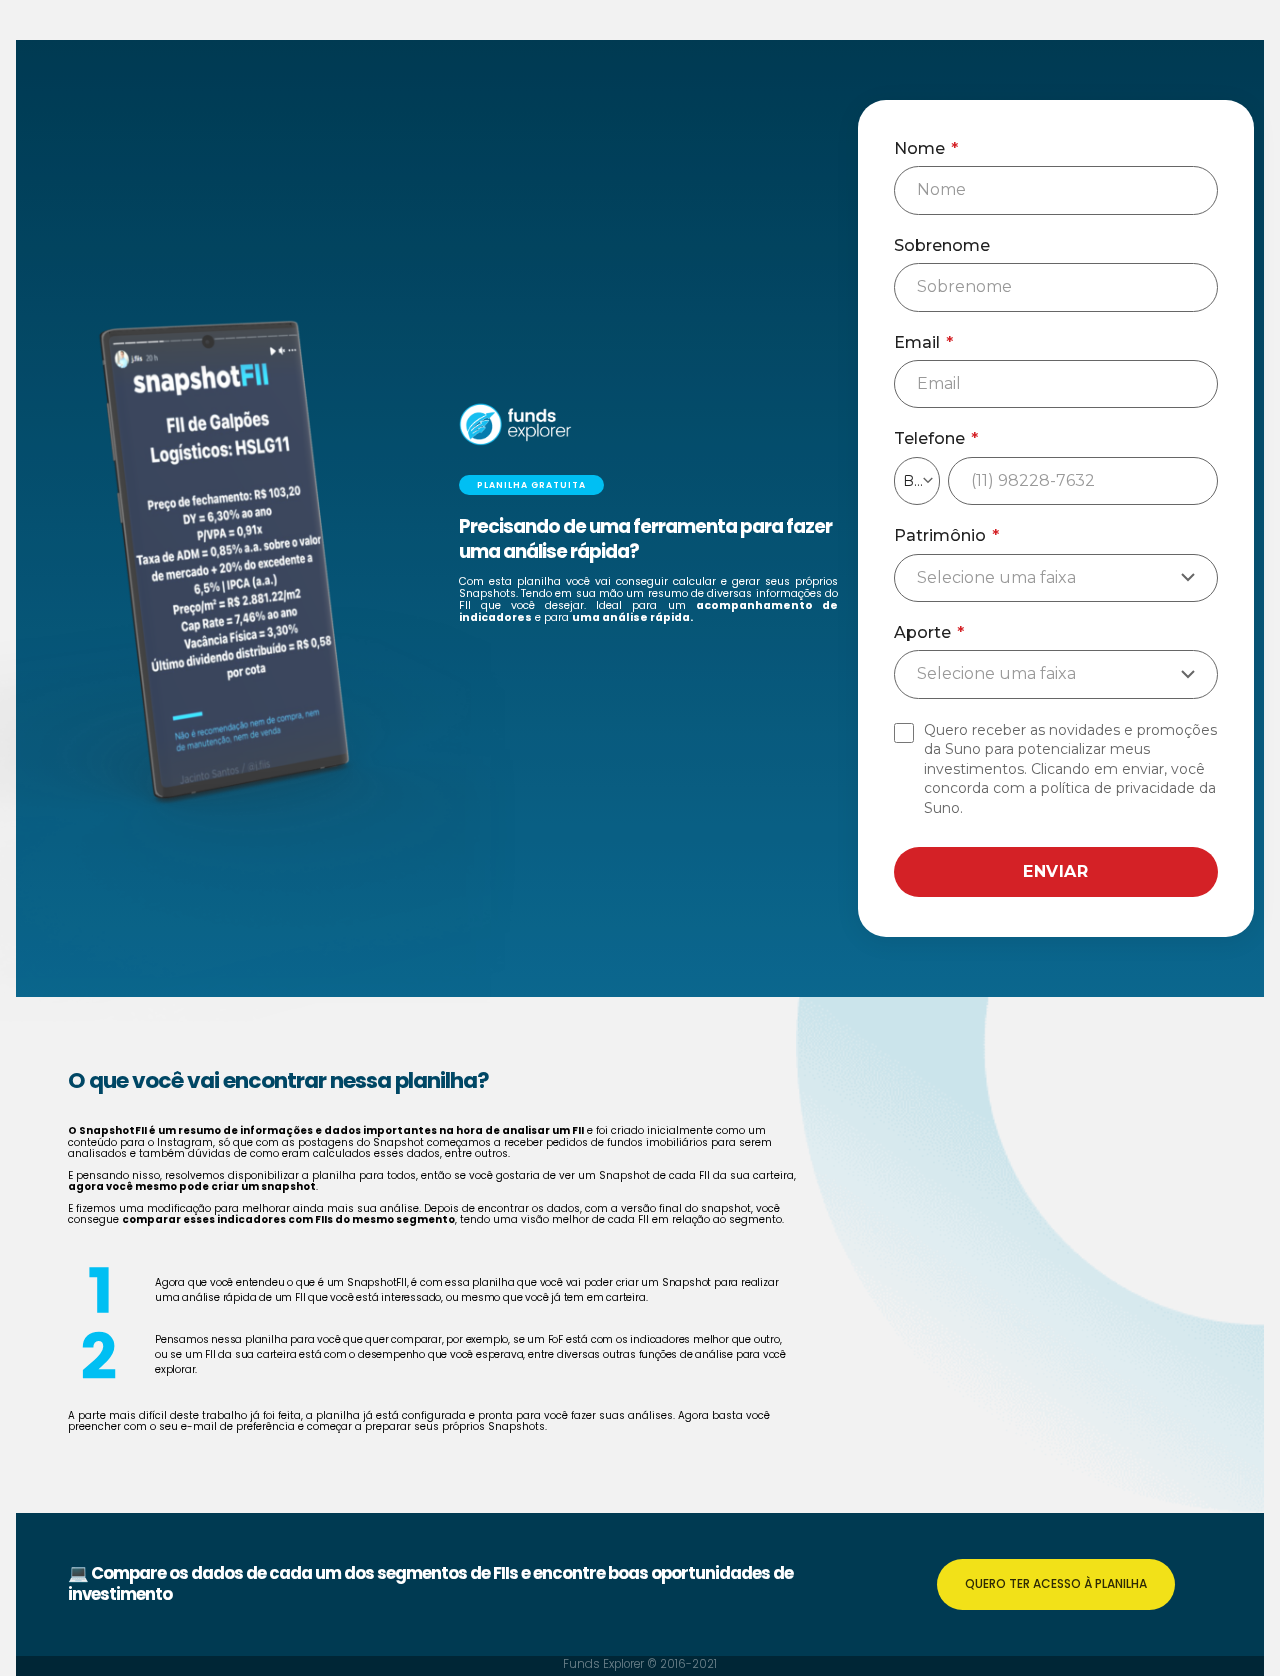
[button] (531, 485)
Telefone (936, 439)
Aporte (929, 633)
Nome (926, 149)
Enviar (1055, 871)
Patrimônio (946, 536)
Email (923, 343)
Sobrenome (942, 246)
